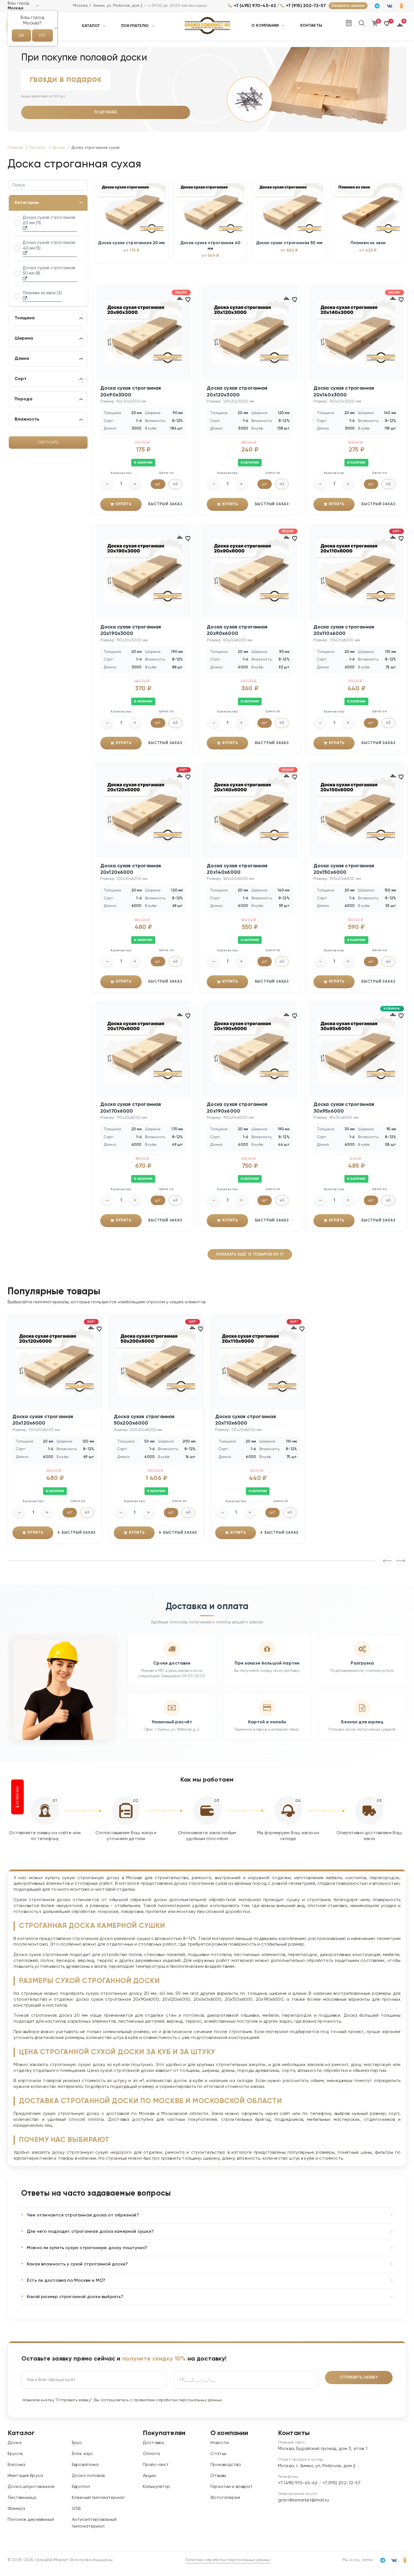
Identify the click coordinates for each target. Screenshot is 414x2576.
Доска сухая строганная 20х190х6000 (237, 1108)
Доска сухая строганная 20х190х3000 (131, 630)
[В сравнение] (180, 298)
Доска (15, 2443)
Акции (149, 2476)
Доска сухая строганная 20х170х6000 (131, 1108)
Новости (220, 2443)
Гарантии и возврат (232, 2487)
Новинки (18, 1796)
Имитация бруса (25, 2476)
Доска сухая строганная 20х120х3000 (237, 391)
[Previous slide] (401, 1561)
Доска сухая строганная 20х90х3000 (131, 391)
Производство (226, 2465)
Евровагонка (85, 2465)
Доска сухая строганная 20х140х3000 (344, 391)
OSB (76, 2509)
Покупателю (135, 26)
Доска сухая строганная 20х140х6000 (237, 869)
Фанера (16, 2509)
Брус (77, 2443)
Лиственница (22, 2498)
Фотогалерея (225, 2498)
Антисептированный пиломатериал (94, 2523)
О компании (265, 26)
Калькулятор (157, 2487)
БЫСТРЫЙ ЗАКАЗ (165, 504)
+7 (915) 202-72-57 (306, 6)
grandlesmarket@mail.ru (303, 2500)
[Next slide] (387, 1561)
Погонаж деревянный (31, 2520)
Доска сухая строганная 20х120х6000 (131, 869)
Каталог (91, 26)
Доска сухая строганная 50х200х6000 (144, 1420)
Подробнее (106, 112)
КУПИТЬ (124, 504)
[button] (387, 26)
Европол (81, 2487)
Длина (22, 359)
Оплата (151, 2454)
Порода (24, 399)
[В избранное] (188, 299)
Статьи (218, 2454)
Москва (15, 8)
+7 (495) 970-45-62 (255, 6)
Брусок (15, 2454)
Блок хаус (82, 2454)
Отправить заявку (359, 2378)
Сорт (21, 379)
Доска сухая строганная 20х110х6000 (344, 630)
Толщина (25, 318)
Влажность (27, 419)
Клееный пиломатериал (98, 2498)
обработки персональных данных (189, 2400)
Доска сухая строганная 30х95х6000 (344, 1108)
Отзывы (218, 2476)
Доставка (153, 2443)
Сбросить (48, 443)
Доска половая (88, 2476)
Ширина (24, 338)
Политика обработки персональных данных (228, 2560)
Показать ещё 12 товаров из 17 (250, 1254)
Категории (27, 203)
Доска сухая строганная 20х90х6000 (237, 630)
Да (21, 35)
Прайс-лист (156, 2465)
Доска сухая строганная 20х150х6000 (344, 869)
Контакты (311, 26)
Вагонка (16, 2465)
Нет (42, 35)
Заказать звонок (348, 6)
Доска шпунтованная (31, 2487)
